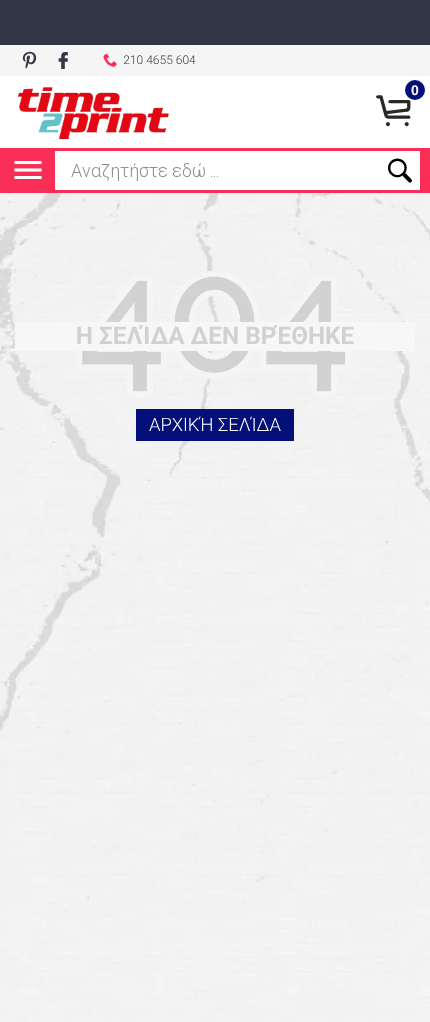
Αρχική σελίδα (215, 425)
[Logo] (93, 112)
